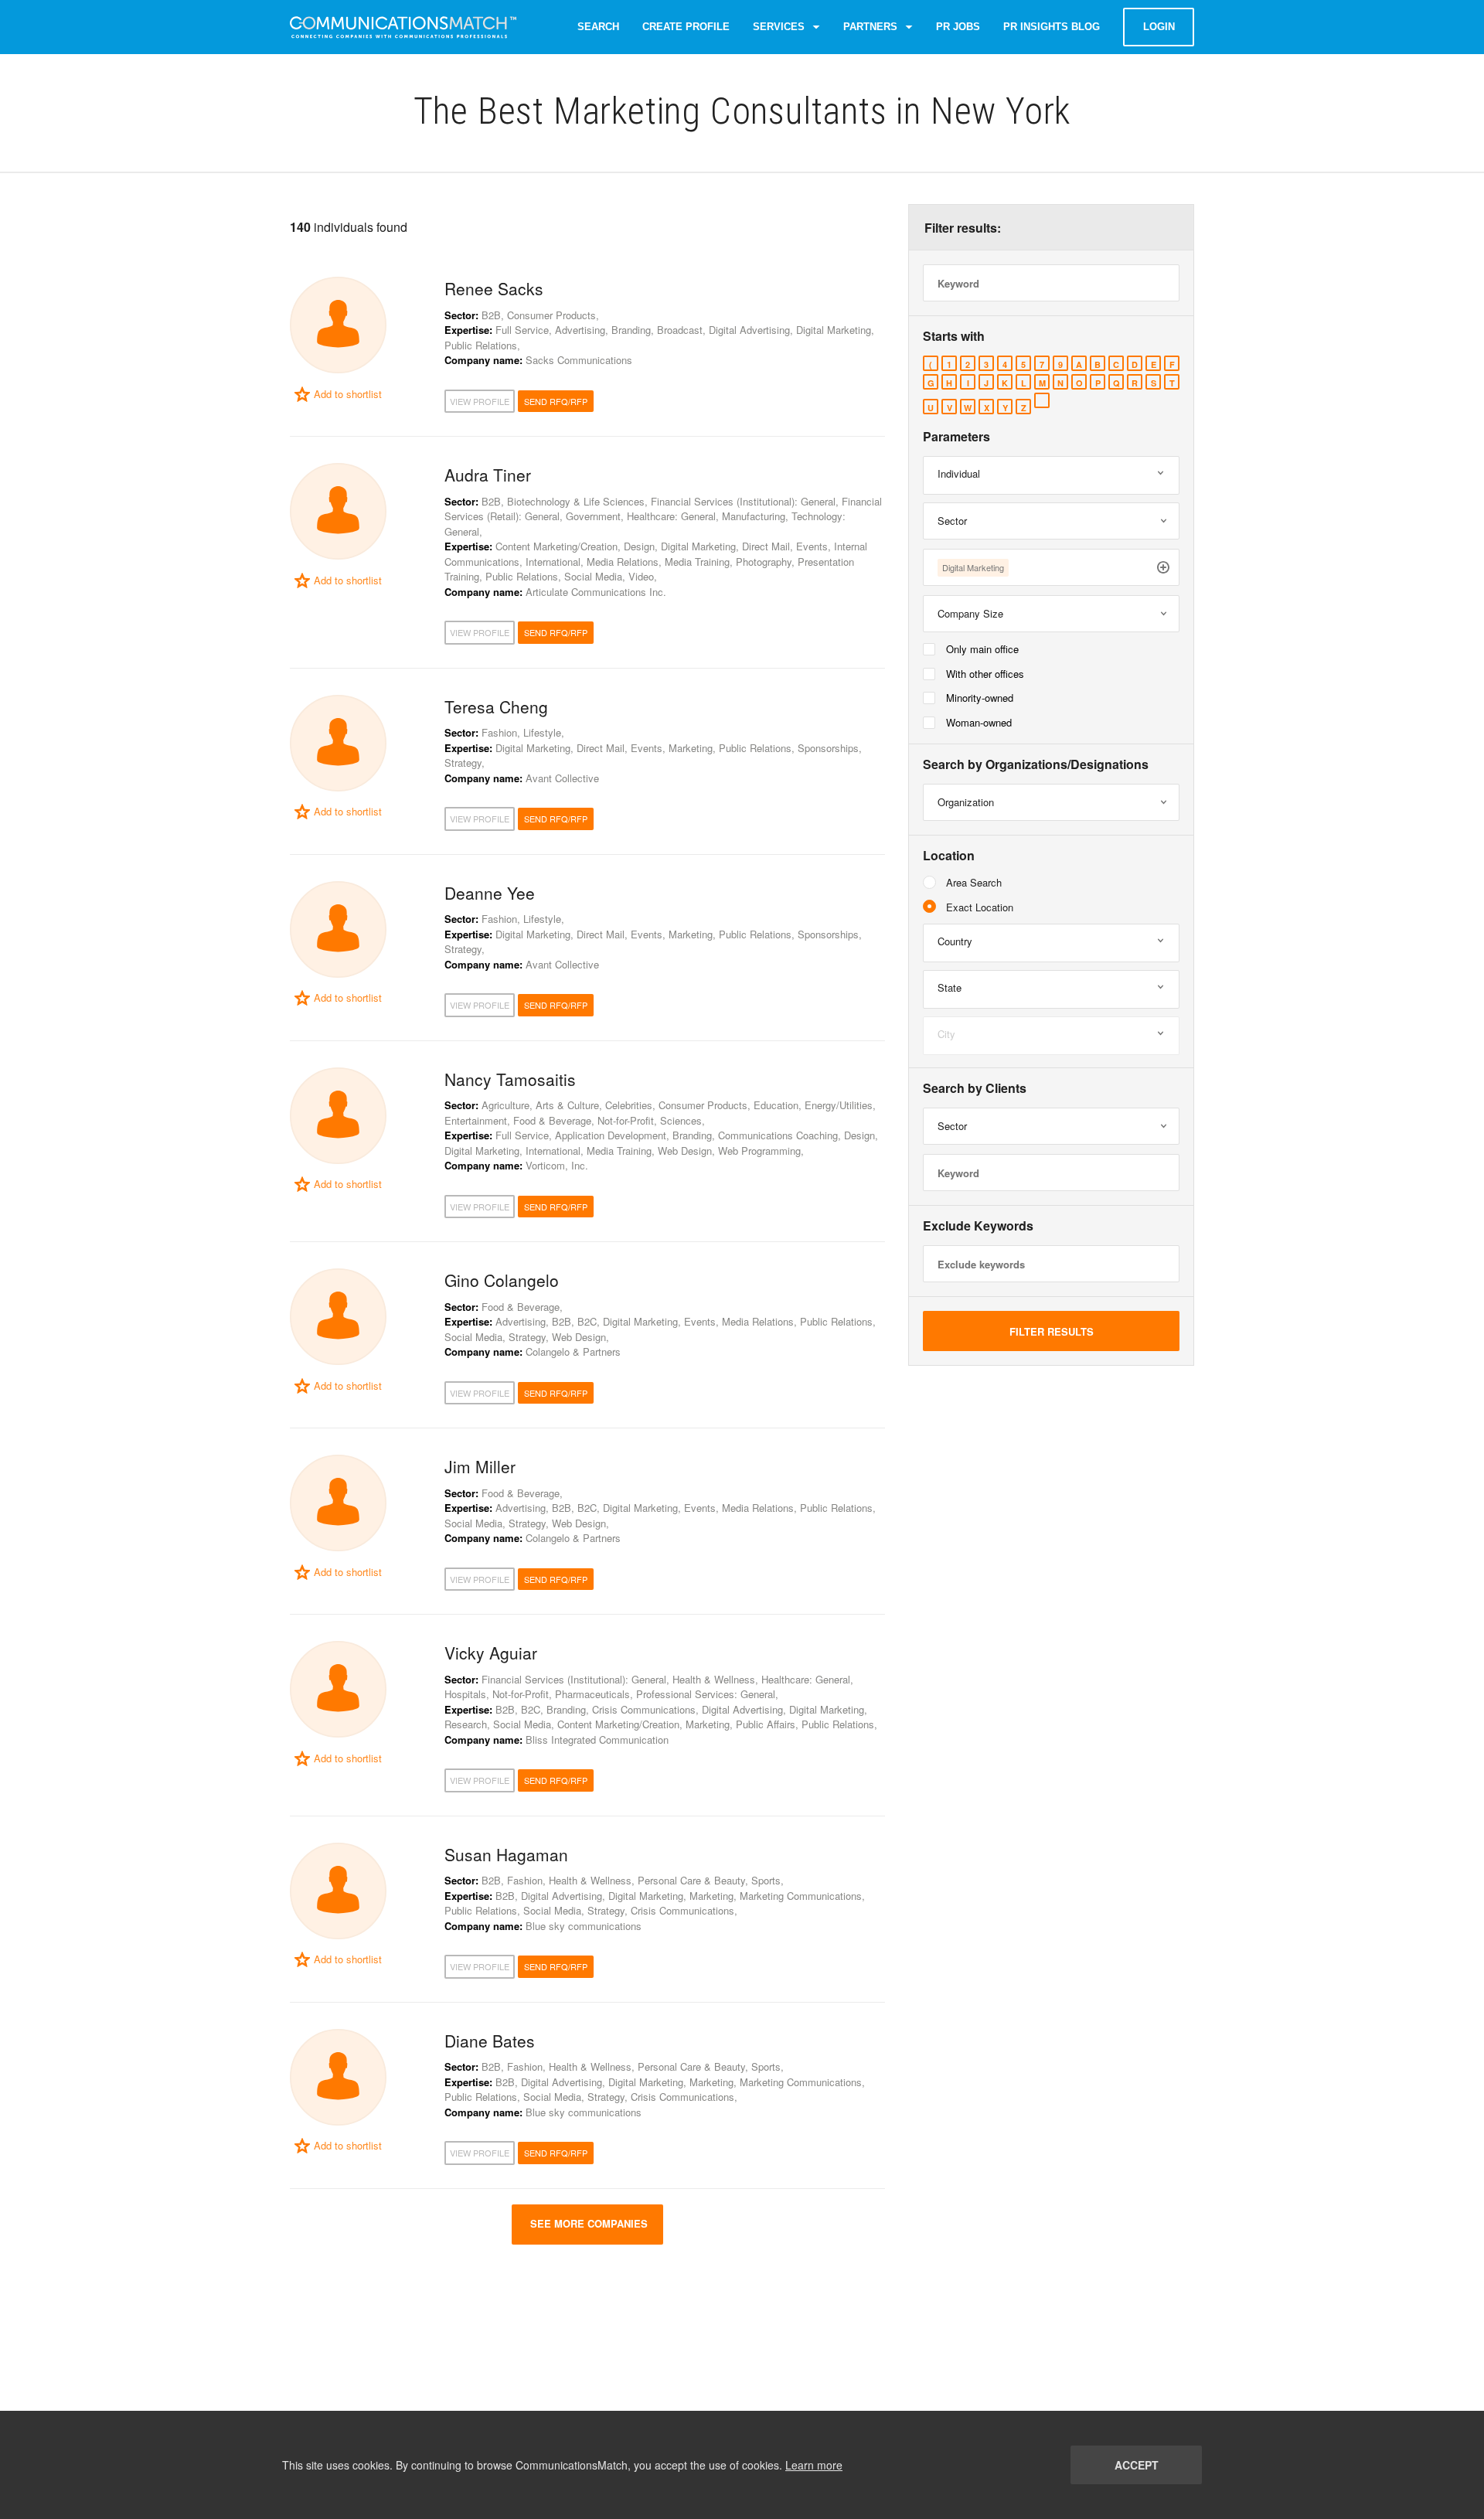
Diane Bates (490, 2041)
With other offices (985, 674)
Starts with (954, 336)
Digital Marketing (973, 567)
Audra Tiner (488, 475)
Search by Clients (975, 1088)
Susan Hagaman (506, 1854)
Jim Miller (480, 1466)
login (1159, 27)
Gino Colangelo (502, 1280)
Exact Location (980, 907)
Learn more (814, 2465)
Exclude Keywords (978, 1226)
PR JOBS (958, 27)
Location (949, 856)
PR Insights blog (1052, 27)
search (598, 27)
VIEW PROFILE (480, 401)
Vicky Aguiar (491, 1653)
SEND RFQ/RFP (556, 401)
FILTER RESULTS (1052, 1331)
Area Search (974, 882)
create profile (686, 27)
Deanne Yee (490, 893)
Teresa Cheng (496, 706)
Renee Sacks (494, 288)
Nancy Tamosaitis (510, 1079)
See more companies (587, 2223)
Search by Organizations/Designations (1036, 764)
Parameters (956, 437)
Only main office (982, 649)
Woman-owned (979, 722)
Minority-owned (980, 698)
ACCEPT (1137, 2465)
